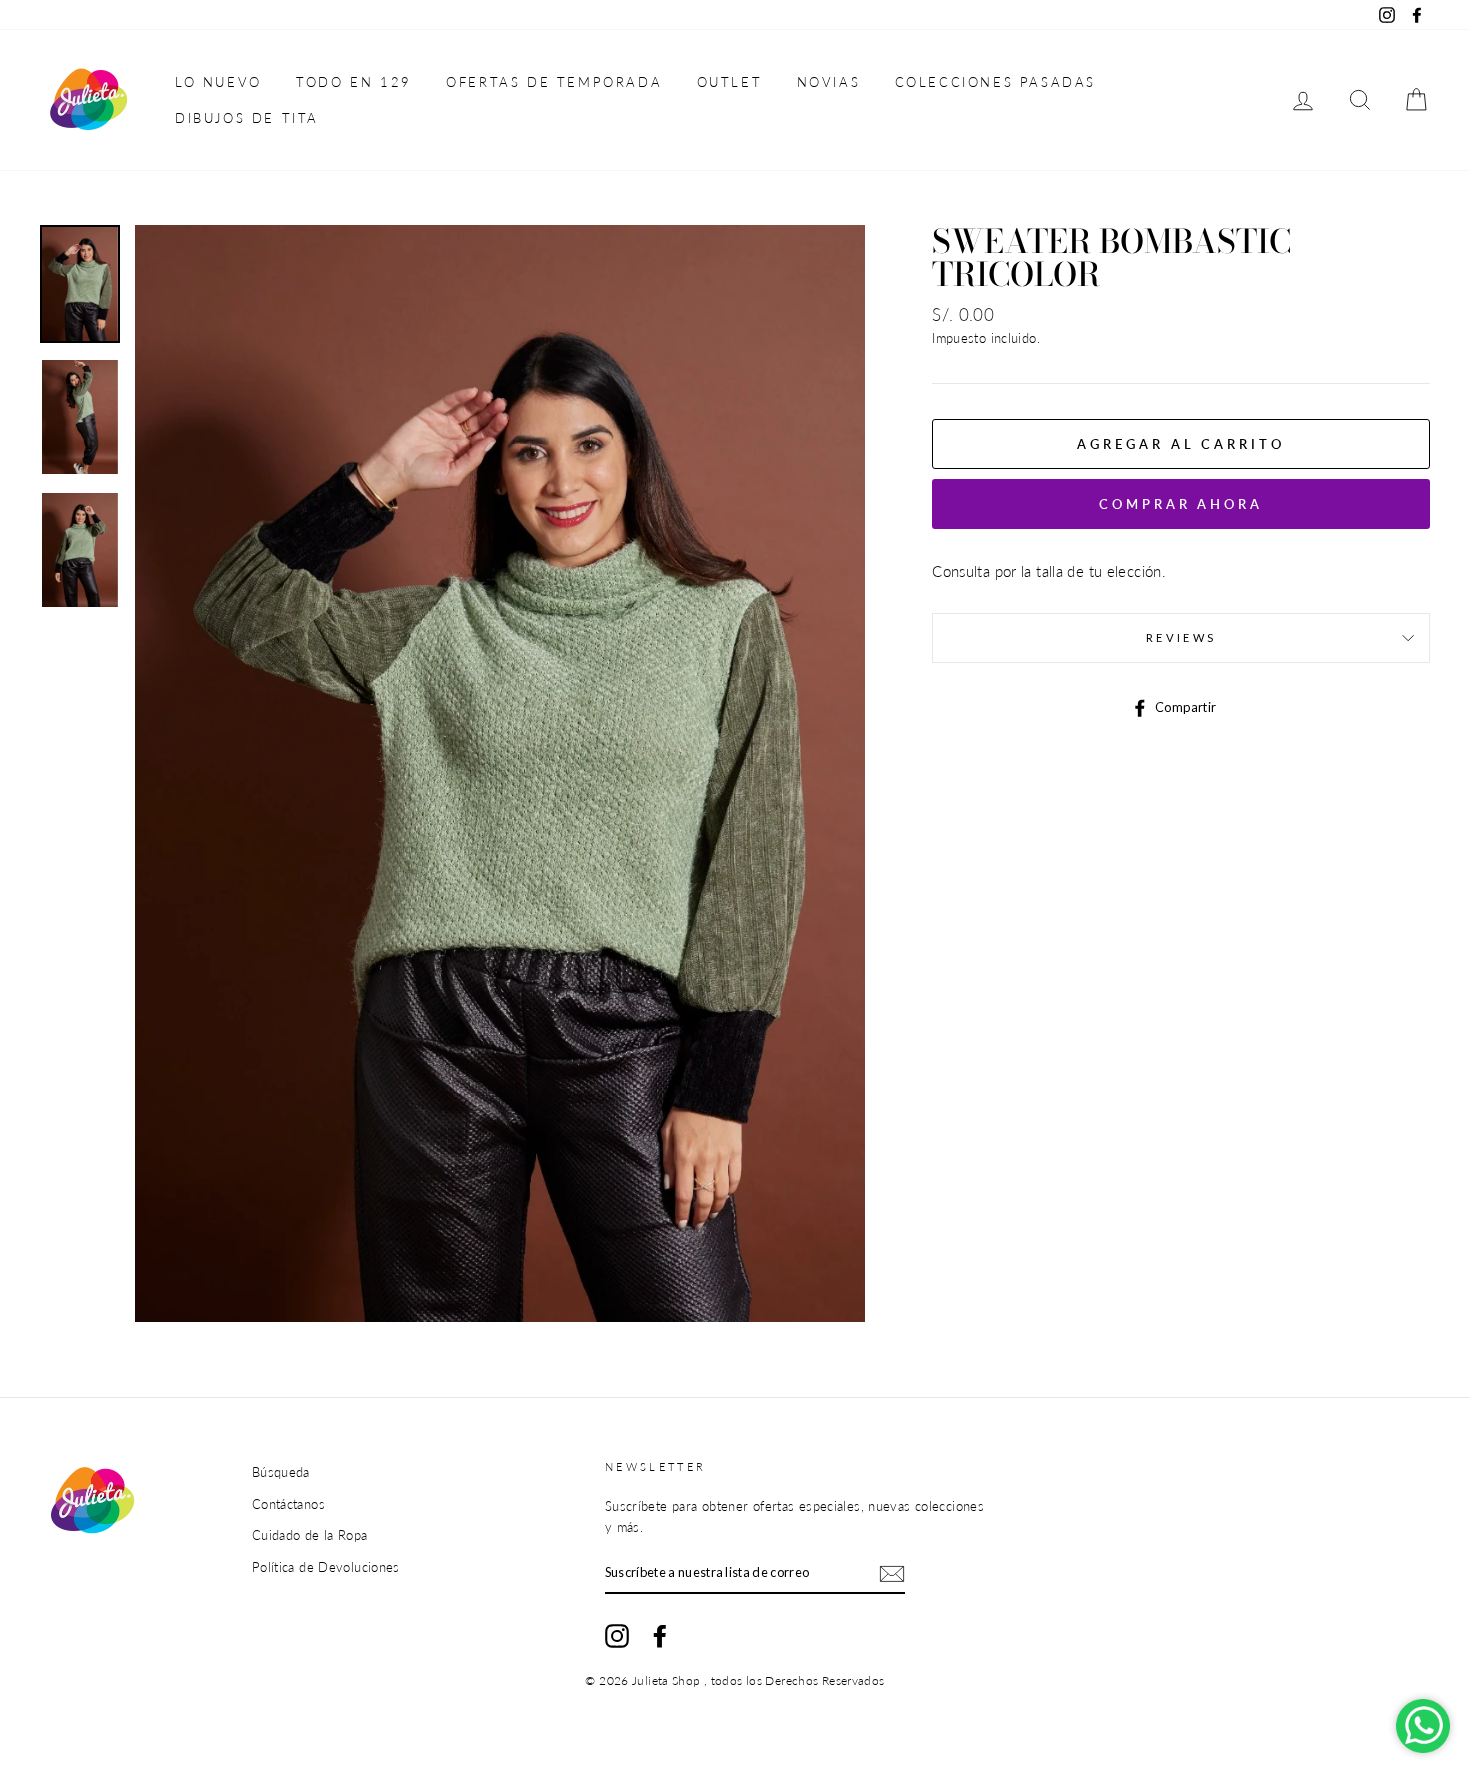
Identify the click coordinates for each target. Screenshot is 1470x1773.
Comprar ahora (1181, 504)
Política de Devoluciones (326, 1567)
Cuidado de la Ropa (310, 1535)
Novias (829, 82)
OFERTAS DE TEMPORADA (554, 82)
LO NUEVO (218, 82)
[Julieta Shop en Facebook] (660, 1636)
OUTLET (730, 82)
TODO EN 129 (354, 82)
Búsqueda (281, 1472)
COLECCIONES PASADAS (995, 82)
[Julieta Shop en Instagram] (617, 1636)
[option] (500, 773)
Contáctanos (288, 1504)
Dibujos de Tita (247, 118)
